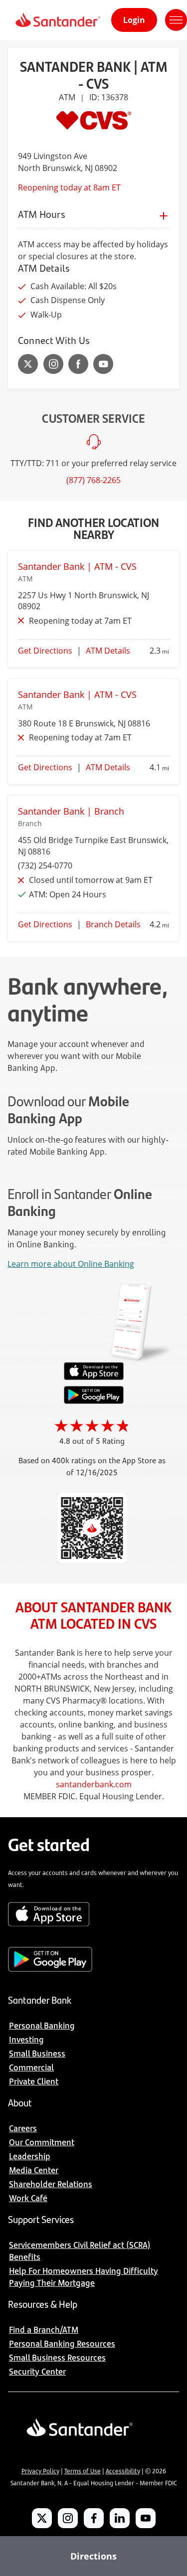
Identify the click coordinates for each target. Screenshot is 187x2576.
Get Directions (45, 651)
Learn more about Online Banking (71, 1264)
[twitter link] (28, 364)
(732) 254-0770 (45, 865)
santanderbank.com (94, 1784)
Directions (93, 2556)
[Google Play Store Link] (94, 1401)
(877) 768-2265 (93, 480)
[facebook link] (78, 364)
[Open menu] (176, 20)
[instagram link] (53, 364)
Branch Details (113, 924)
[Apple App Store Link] (94, 1377)
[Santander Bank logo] (57, 20)
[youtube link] (103, 364)
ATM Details (108, 651)
